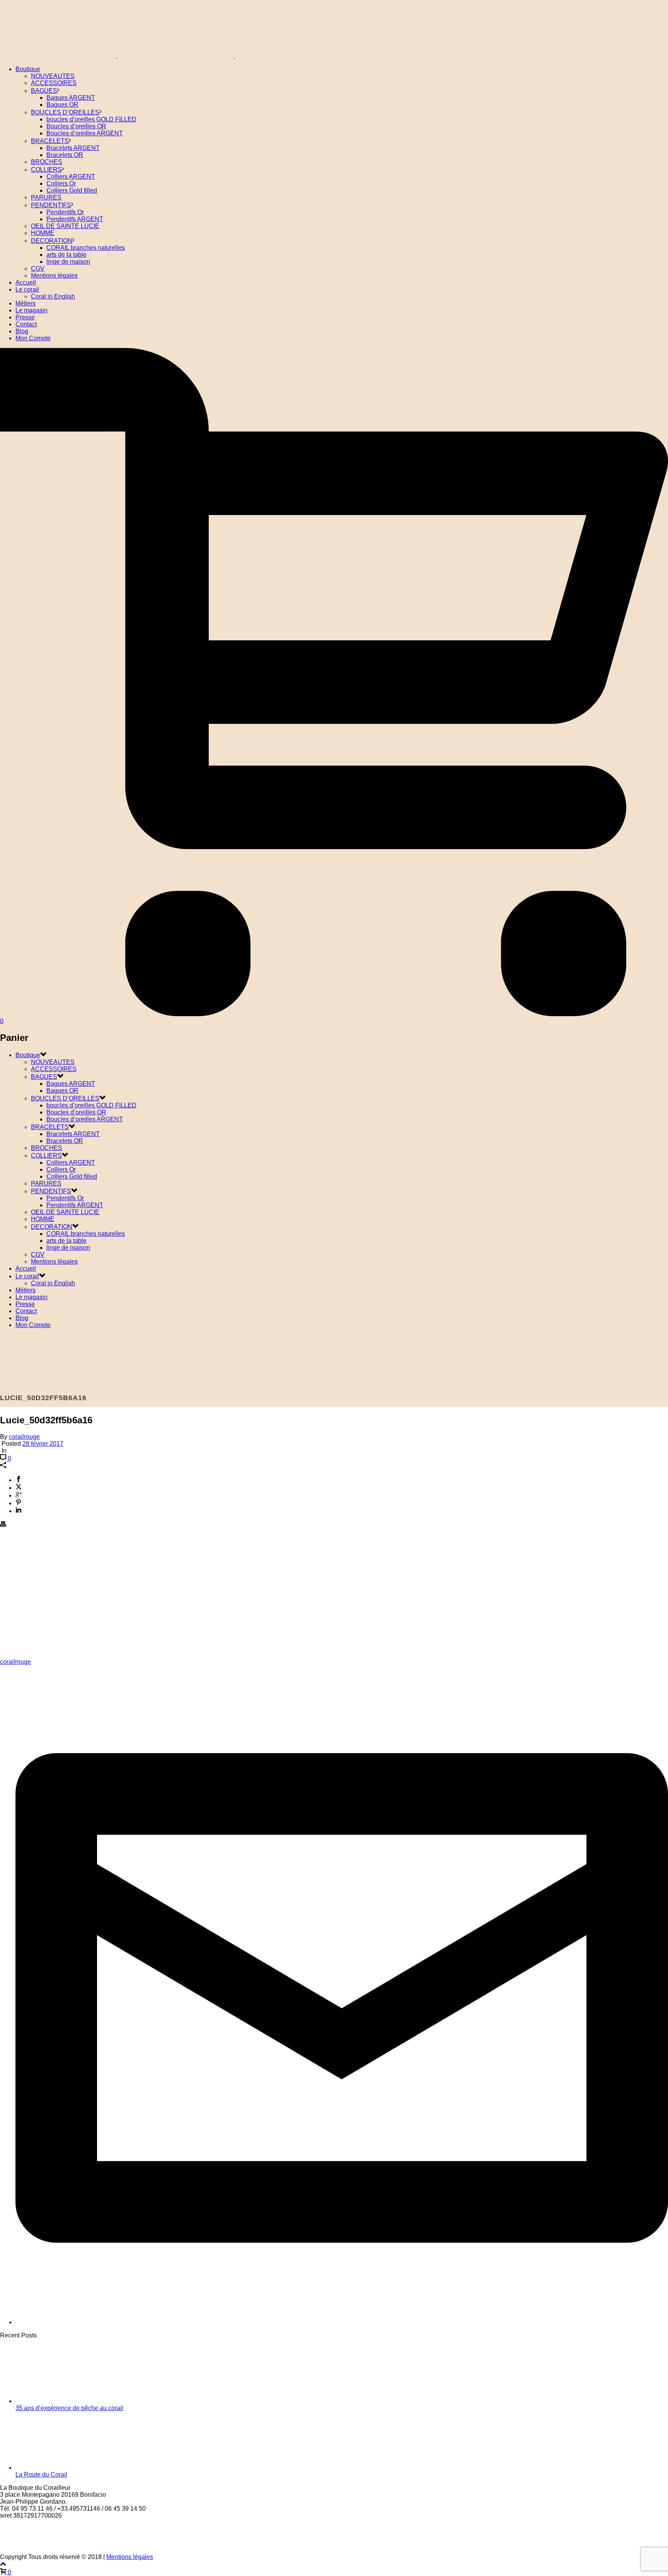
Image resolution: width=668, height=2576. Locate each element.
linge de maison (68, 262)
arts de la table (66, 255)
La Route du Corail (41, 2474)
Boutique (28, 69)
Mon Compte (33, 338)
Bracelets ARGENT (73, 148)
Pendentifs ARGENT (75, 219)
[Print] (3, 1525)
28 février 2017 (43, 1444)
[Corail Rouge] (176, 56)
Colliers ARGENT (71, 177)
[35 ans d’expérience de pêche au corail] (73, 2401)
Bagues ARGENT (71, 98)
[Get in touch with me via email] (342, 2322)
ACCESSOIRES (54, 83)
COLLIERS (46, 170)
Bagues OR (62, 105)
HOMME (43, 233)
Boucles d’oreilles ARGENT (85, 133)
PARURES (46, 197)
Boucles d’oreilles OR (76, 126)
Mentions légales (54, 276)
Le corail (27, 289)
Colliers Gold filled (72, 190)
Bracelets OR (65, 155)
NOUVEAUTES (53, 76)
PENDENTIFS (51, 205)
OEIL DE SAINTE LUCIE (65, 226)
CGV (38, 269)
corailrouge (24, 1437)
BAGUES (44, 91)
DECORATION (52, 241)
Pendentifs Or (65, 212)
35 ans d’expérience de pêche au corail (69, 2408)
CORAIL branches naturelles (86, 248)
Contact (26, 324)
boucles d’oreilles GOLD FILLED (91, 119)
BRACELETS (50, 141)
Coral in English (53, 296)
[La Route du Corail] (73, 2468)
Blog (22, 331)
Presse (25, 317)
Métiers (26, 303)
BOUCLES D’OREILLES (65, 112)
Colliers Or (61, 183)
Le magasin (32, 310)
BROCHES (47, 162)
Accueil (26, 282)
